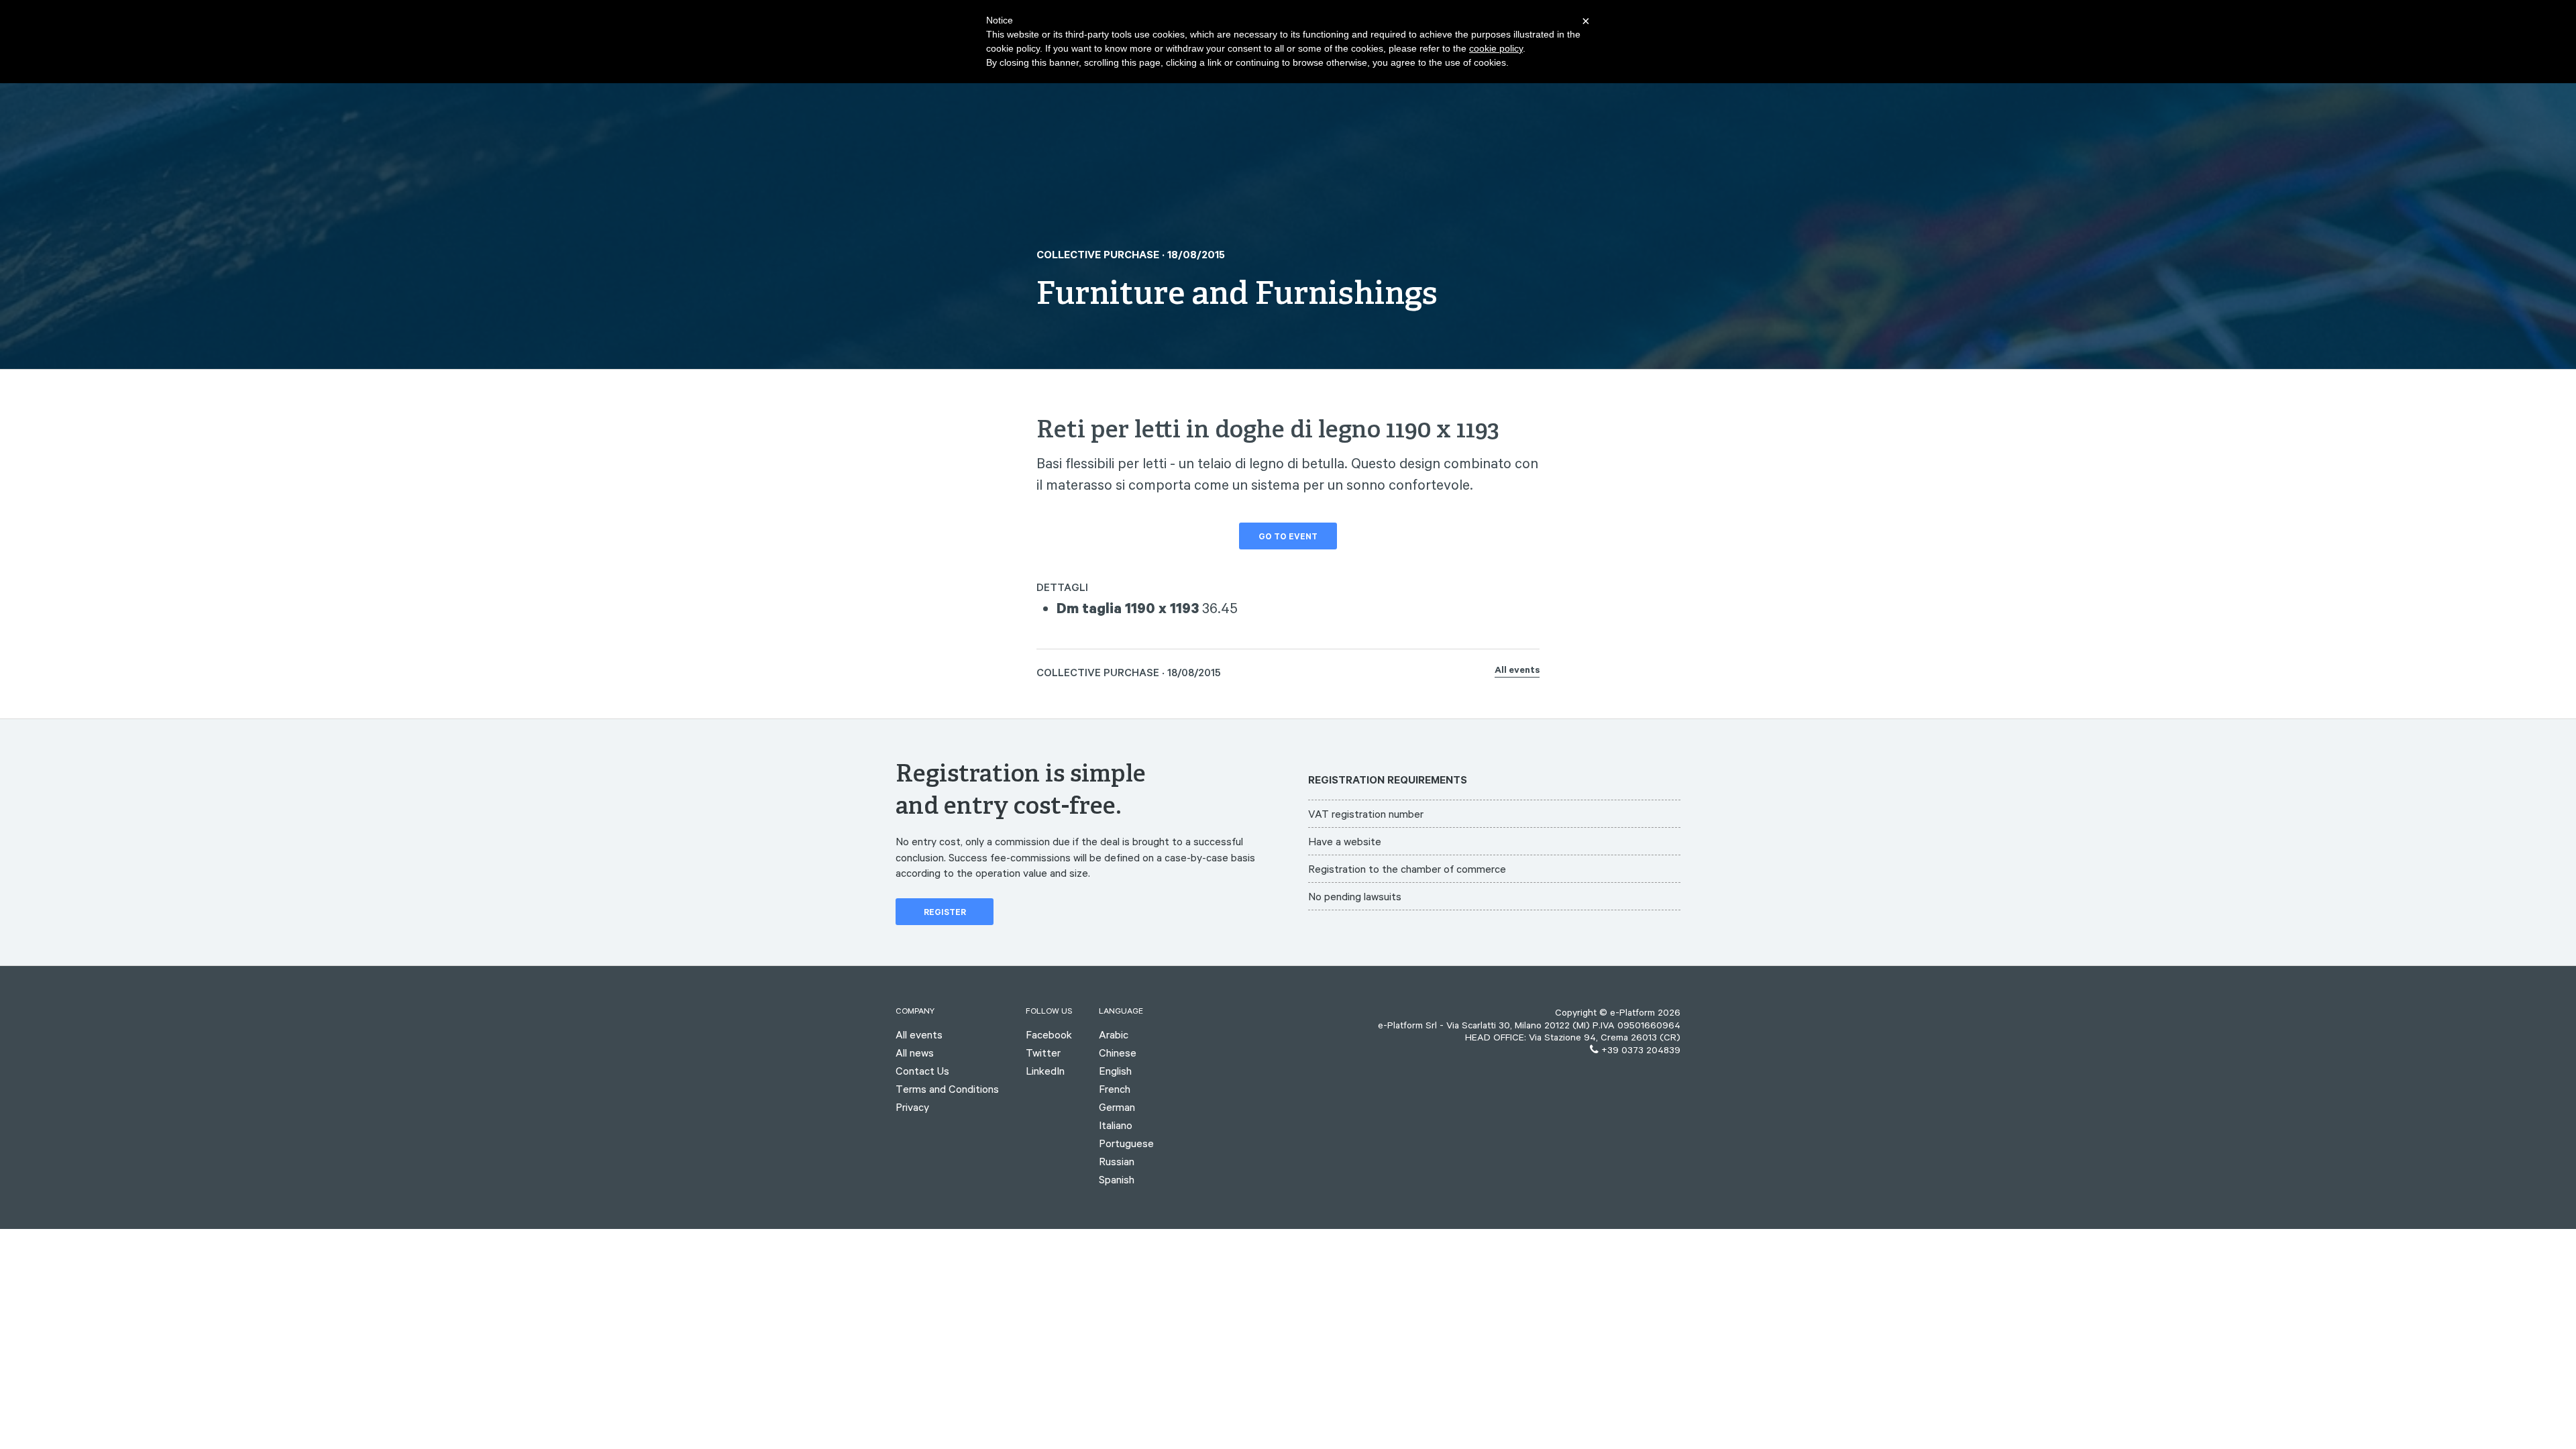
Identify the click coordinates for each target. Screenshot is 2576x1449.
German (1117, 1107)
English (1115, 1071)
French (1115, 1089)
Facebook (1049, 1034)
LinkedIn (1045, 1071)
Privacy (912, 1107)
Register (945, 914)
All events (1517, 672)
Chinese (1118, 1053)
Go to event (1288, 538)
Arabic (1114, 1034)
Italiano (1116, 1125)
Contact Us (922, 1071)
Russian (1117, 1161)
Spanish (1117, 1179)
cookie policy (1496, 48)
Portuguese (1126, 1143)
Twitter (1043, 1053)
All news (915, 1053)
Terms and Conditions (947, 1089)
